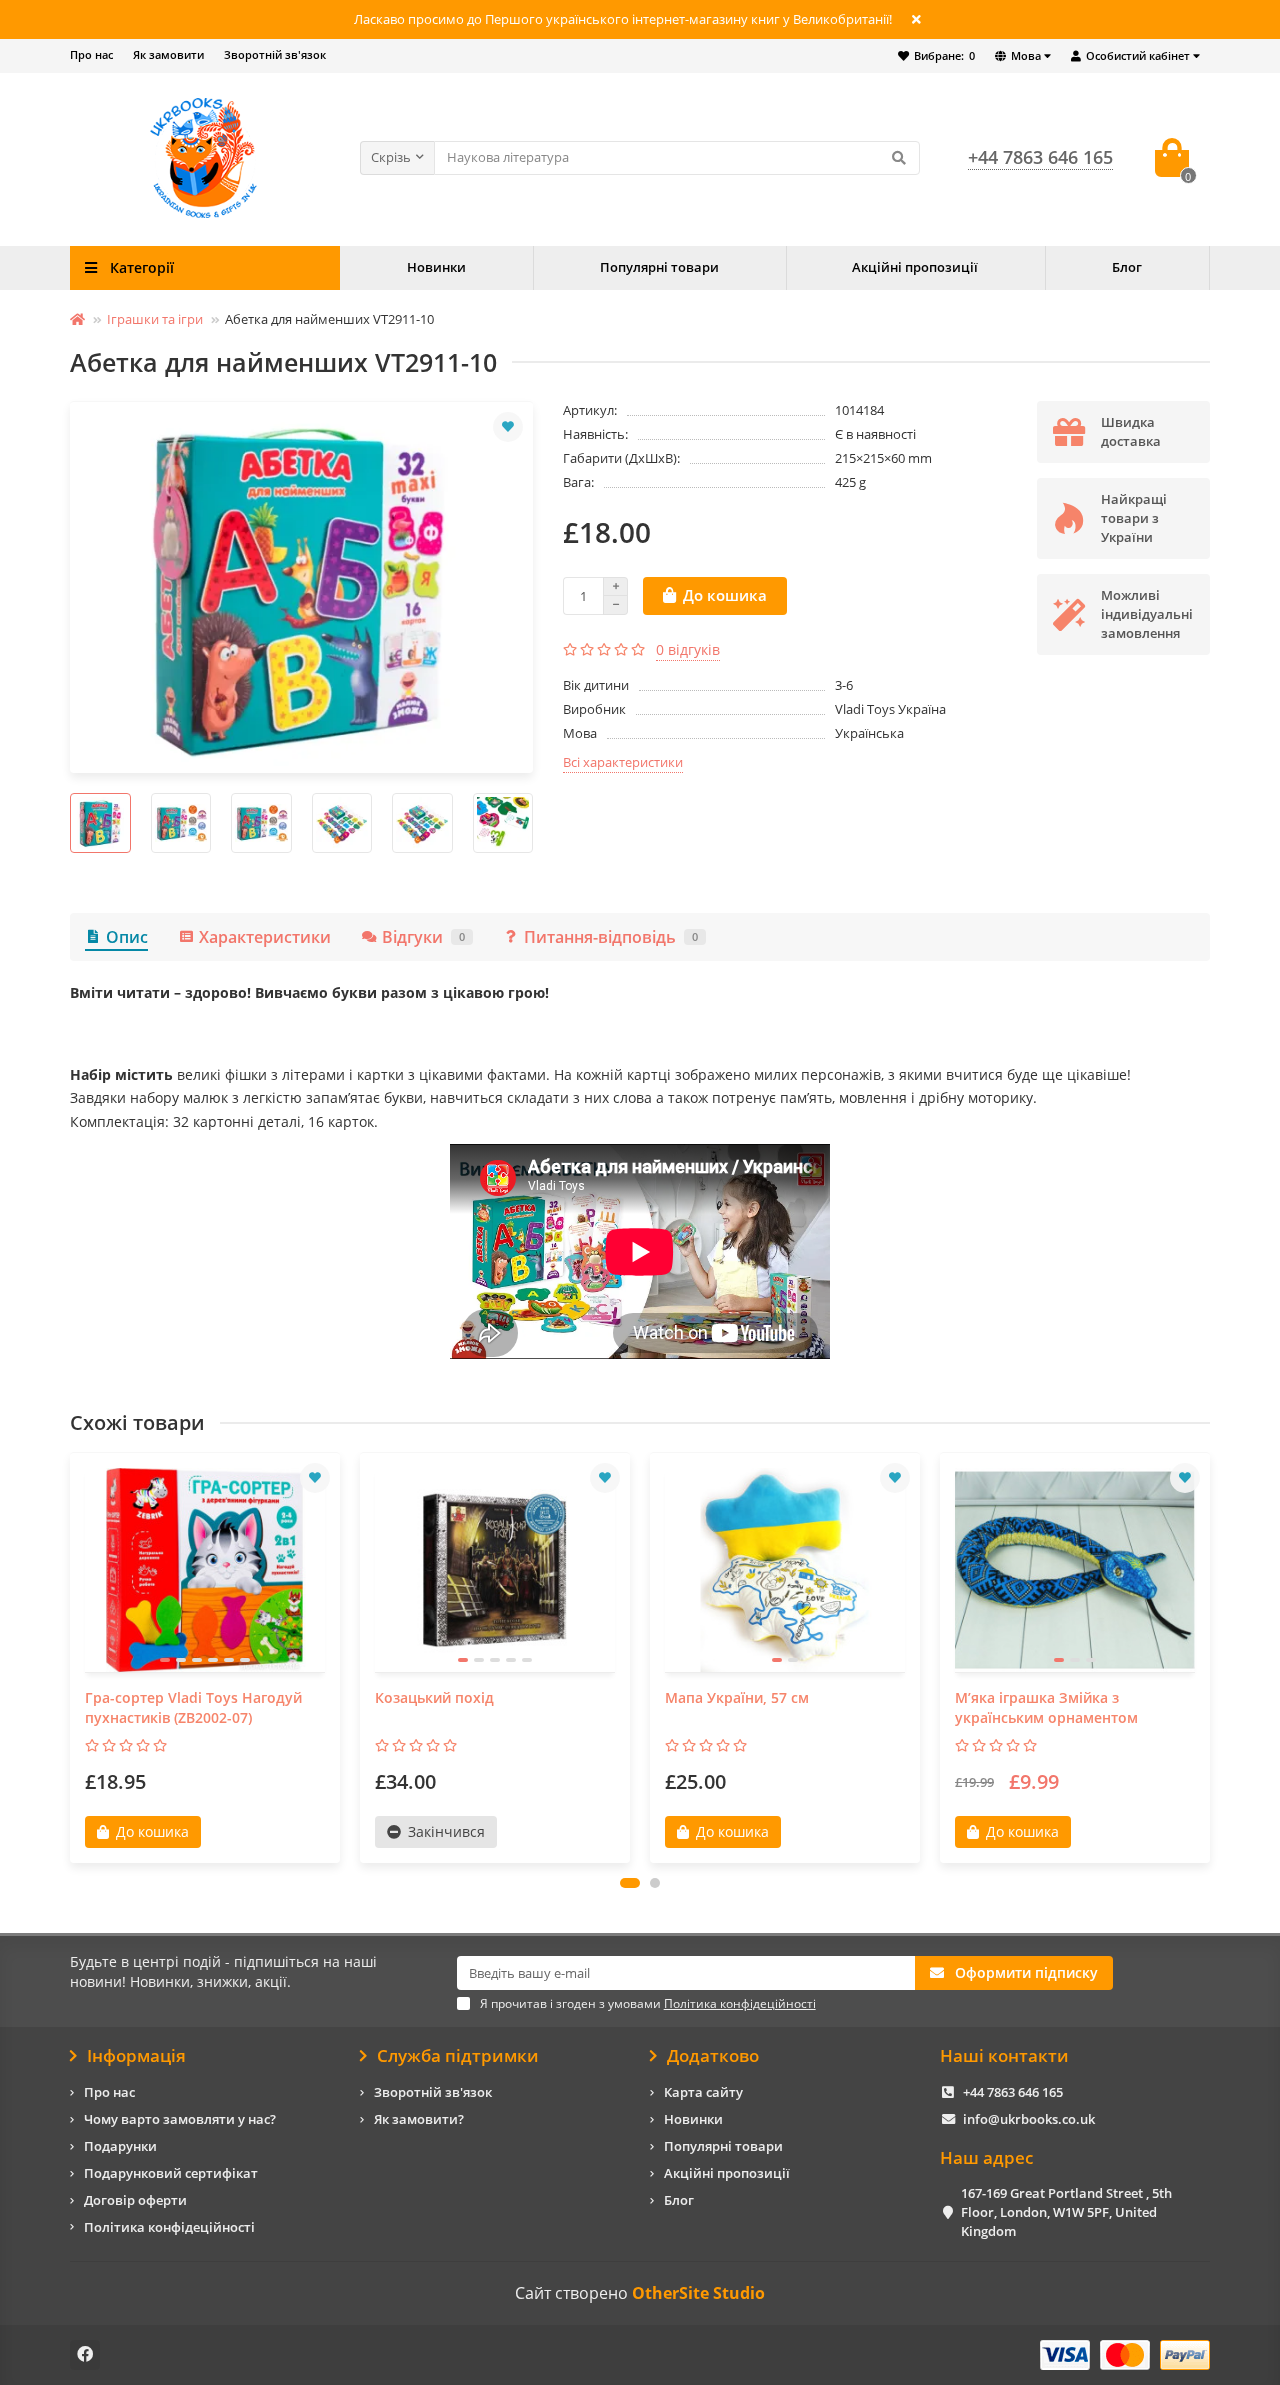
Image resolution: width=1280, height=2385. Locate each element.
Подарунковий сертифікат (171, 2173)
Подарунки (120, 2146)
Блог (1127, 267)
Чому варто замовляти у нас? (180, 2119)
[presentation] (71, 823)
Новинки (436, 267)
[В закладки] (508, 427)
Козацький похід (434, 1697)
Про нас (91, 54)
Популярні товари (659, 267)
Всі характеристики (623, 762)
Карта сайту (703, 2092)
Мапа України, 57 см (737, 1697)
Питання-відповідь (611, 937)
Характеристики (265, 937)
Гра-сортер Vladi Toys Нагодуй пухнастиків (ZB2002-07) (193, 1707)
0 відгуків (688, 649)
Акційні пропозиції (915, 267)
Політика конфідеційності (169, 2227)
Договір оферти (135, 2200)
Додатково (713, 2056)
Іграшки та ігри (155, 319)
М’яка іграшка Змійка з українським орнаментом (1046, 1707)
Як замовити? (419, 2119)
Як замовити (168, 54)
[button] (630, 1883)
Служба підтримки (458, 2056)
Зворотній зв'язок (275, 54)
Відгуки (423, 937)
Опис (127, 937)
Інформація (136, 2056)
